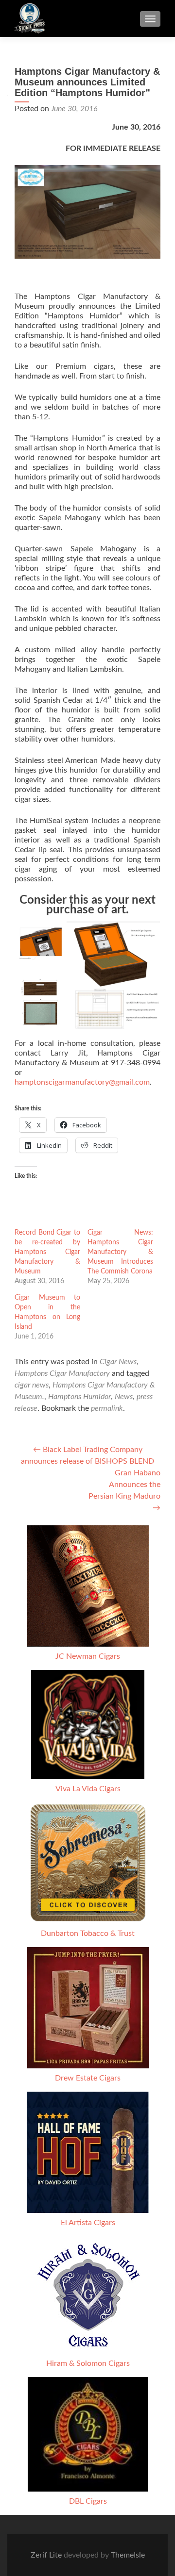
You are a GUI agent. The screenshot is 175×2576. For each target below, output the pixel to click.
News (124, 1397)
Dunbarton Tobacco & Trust (88, 1933)
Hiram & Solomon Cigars (88, 2363)
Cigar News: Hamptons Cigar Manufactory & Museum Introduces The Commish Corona (120, 1252)
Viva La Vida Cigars (88, 1789)
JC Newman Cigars (88, 1656)
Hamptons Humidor (79, 1397)
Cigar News (118, 1362)
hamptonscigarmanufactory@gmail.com (82, 1082)
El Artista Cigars (88, 2223)
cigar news (32, 1385)
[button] (40, 948)
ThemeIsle (128, 2555)
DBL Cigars (88, 2501)
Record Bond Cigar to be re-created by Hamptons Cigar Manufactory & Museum (47, 1252)
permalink (107, 1408)
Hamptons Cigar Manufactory (62, 1373)
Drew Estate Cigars (88, 2078)
